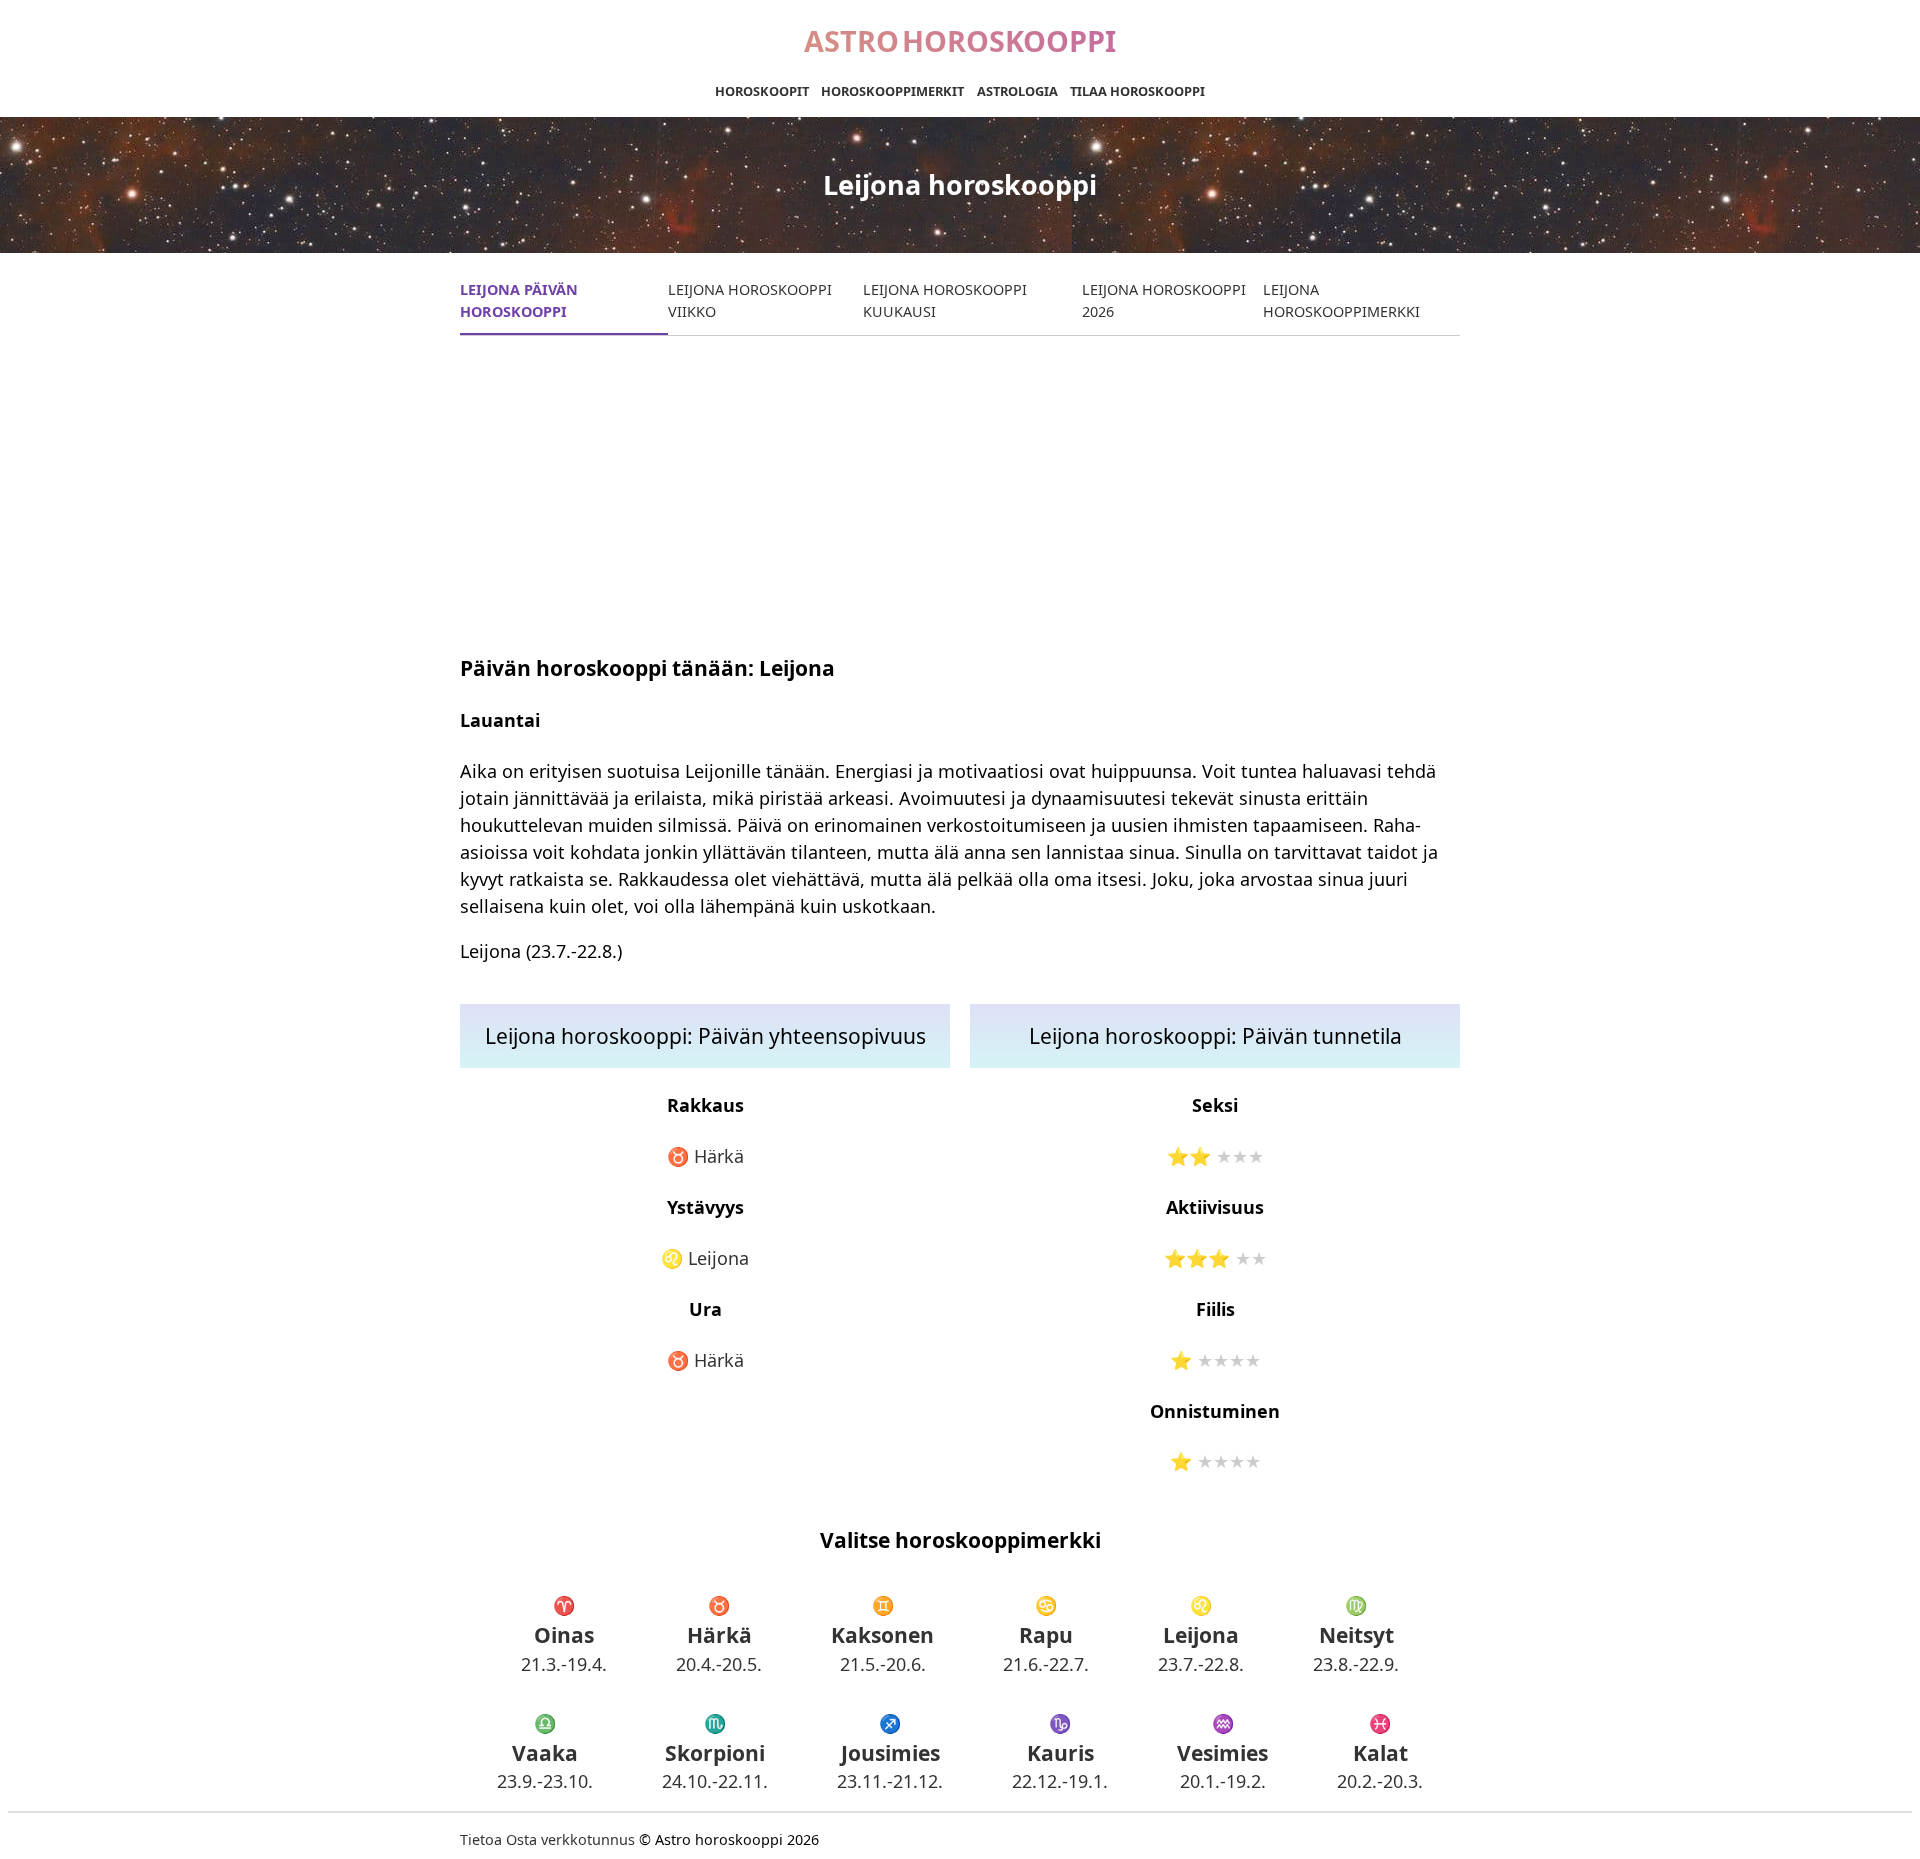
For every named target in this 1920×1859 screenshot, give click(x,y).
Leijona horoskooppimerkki (1341, 300)
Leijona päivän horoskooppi (519, 300)
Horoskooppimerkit (892, 91)
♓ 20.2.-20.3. (1380, 1752)
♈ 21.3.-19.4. (564, 1634)
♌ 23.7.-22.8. (1201, 1634)
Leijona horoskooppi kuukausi (945, 300)
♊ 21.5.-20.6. (882, 1634)
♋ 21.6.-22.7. (1046, 1634)
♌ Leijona (705, 1258)
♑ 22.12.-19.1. (1060, 1752)
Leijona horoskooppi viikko (750, 300)
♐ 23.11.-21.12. (890, 1752)
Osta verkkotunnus (570, 1839)
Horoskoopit (762, 91)
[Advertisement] (960, 491)
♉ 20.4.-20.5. (719, 1634)
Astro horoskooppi (959, 40)
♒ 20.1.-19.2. (1222, 1752)
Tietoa (481, 1839)
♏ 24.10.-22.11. (715, 1752)
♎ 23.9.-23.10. (545, 1752)
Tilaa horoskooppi (1137, 91)
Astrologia (1017, 91)
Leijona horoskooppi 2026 (1164, 300)
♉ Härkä (705, 1156)
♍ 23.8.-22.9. (1356, 1634)
